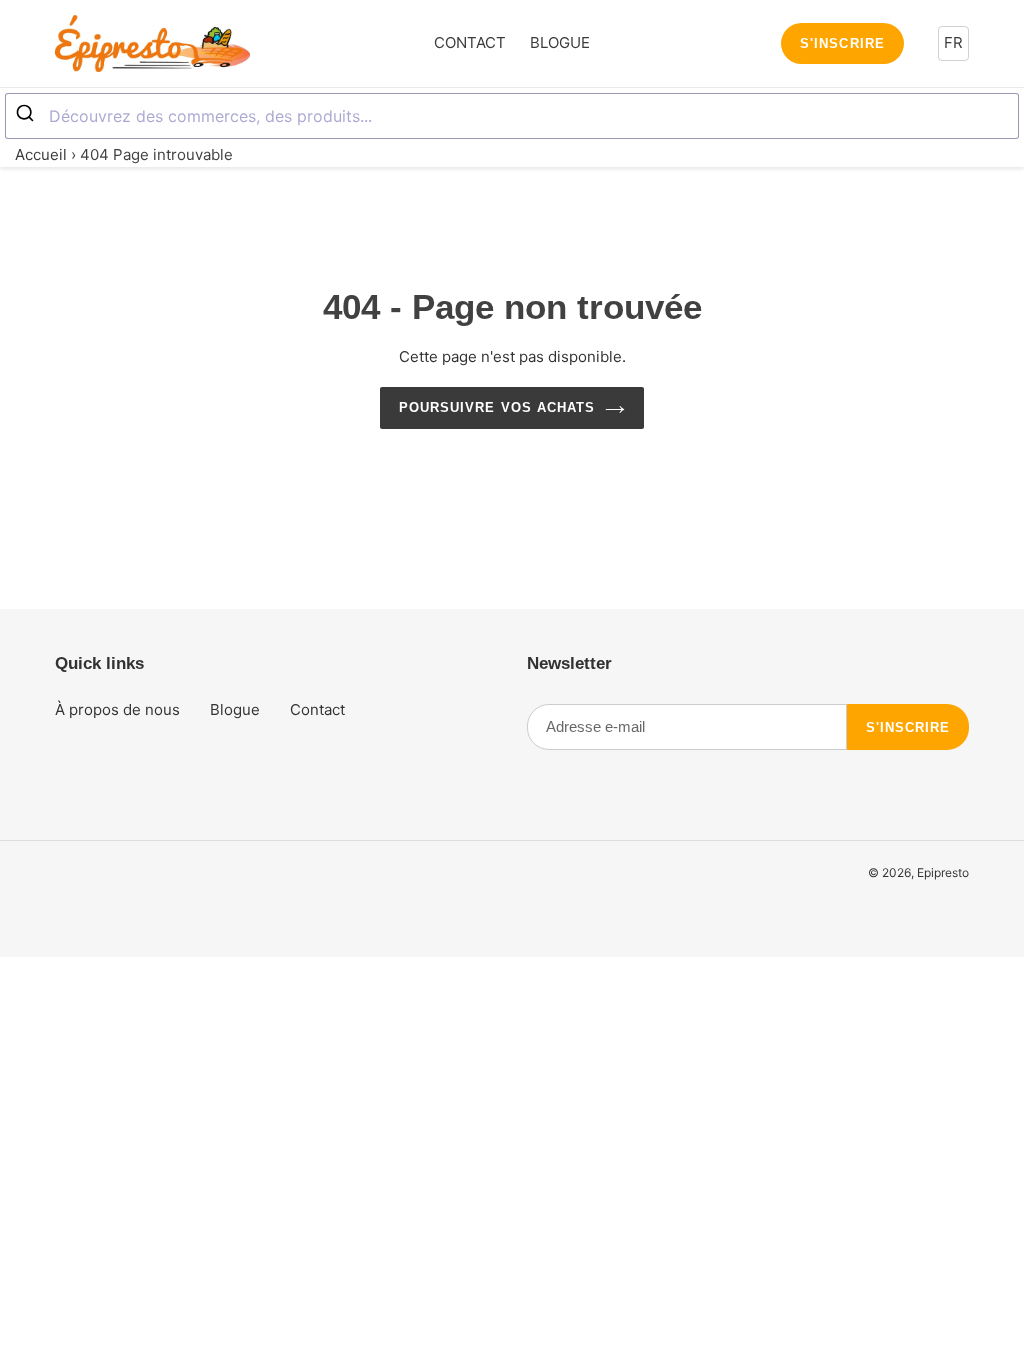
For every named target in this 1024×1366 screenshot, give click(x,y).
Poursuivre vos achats (497, 407)
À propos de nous (117, 709)
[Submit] (27, 114)
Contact (317, 709)
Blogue (235, 709)
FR (953, 42)
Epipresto (943, 872)
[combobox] (512, 116)
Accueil (41, 154)
